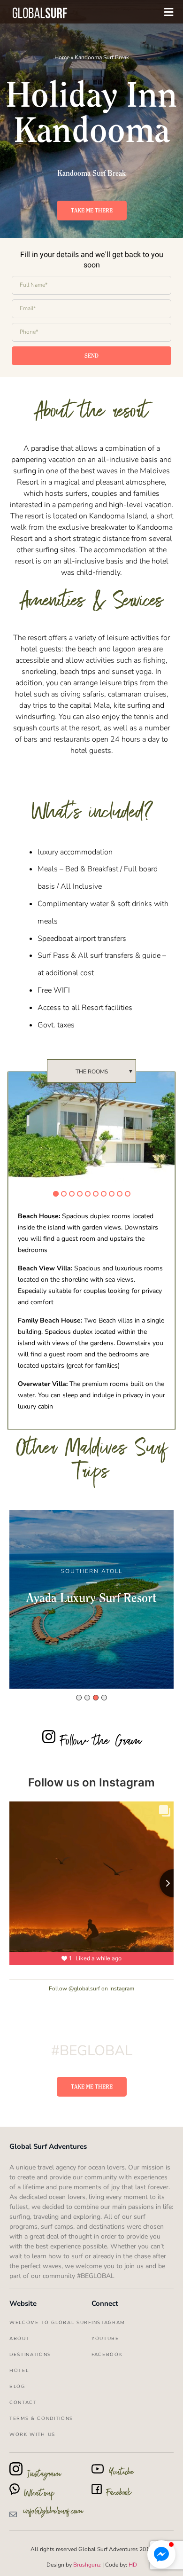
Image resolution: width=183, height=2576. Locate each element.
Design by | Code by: (92, 2565)
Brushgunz (86, 2565)
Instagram (108, 2323)
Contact (23, 2403)
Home (62, 57)
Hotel (19, 2371)
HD (133, 2565)
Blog (17, 2387)
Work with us (32, 2435)
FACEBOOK (107, 2355)
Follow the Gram (101, 1743)
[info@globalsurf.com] (13, 2514)
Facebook (119, 2494)
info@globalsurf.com (53, 2513)
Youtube (121, 2474)
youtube (105, 2339)
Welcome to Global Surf (50, 2323)
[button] (161, 2554)
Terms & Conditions (41, 2419)
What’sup (40, 2495)
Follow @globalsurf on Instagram (91, 1989)
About (19, 2339)
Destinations (30, 2355)
